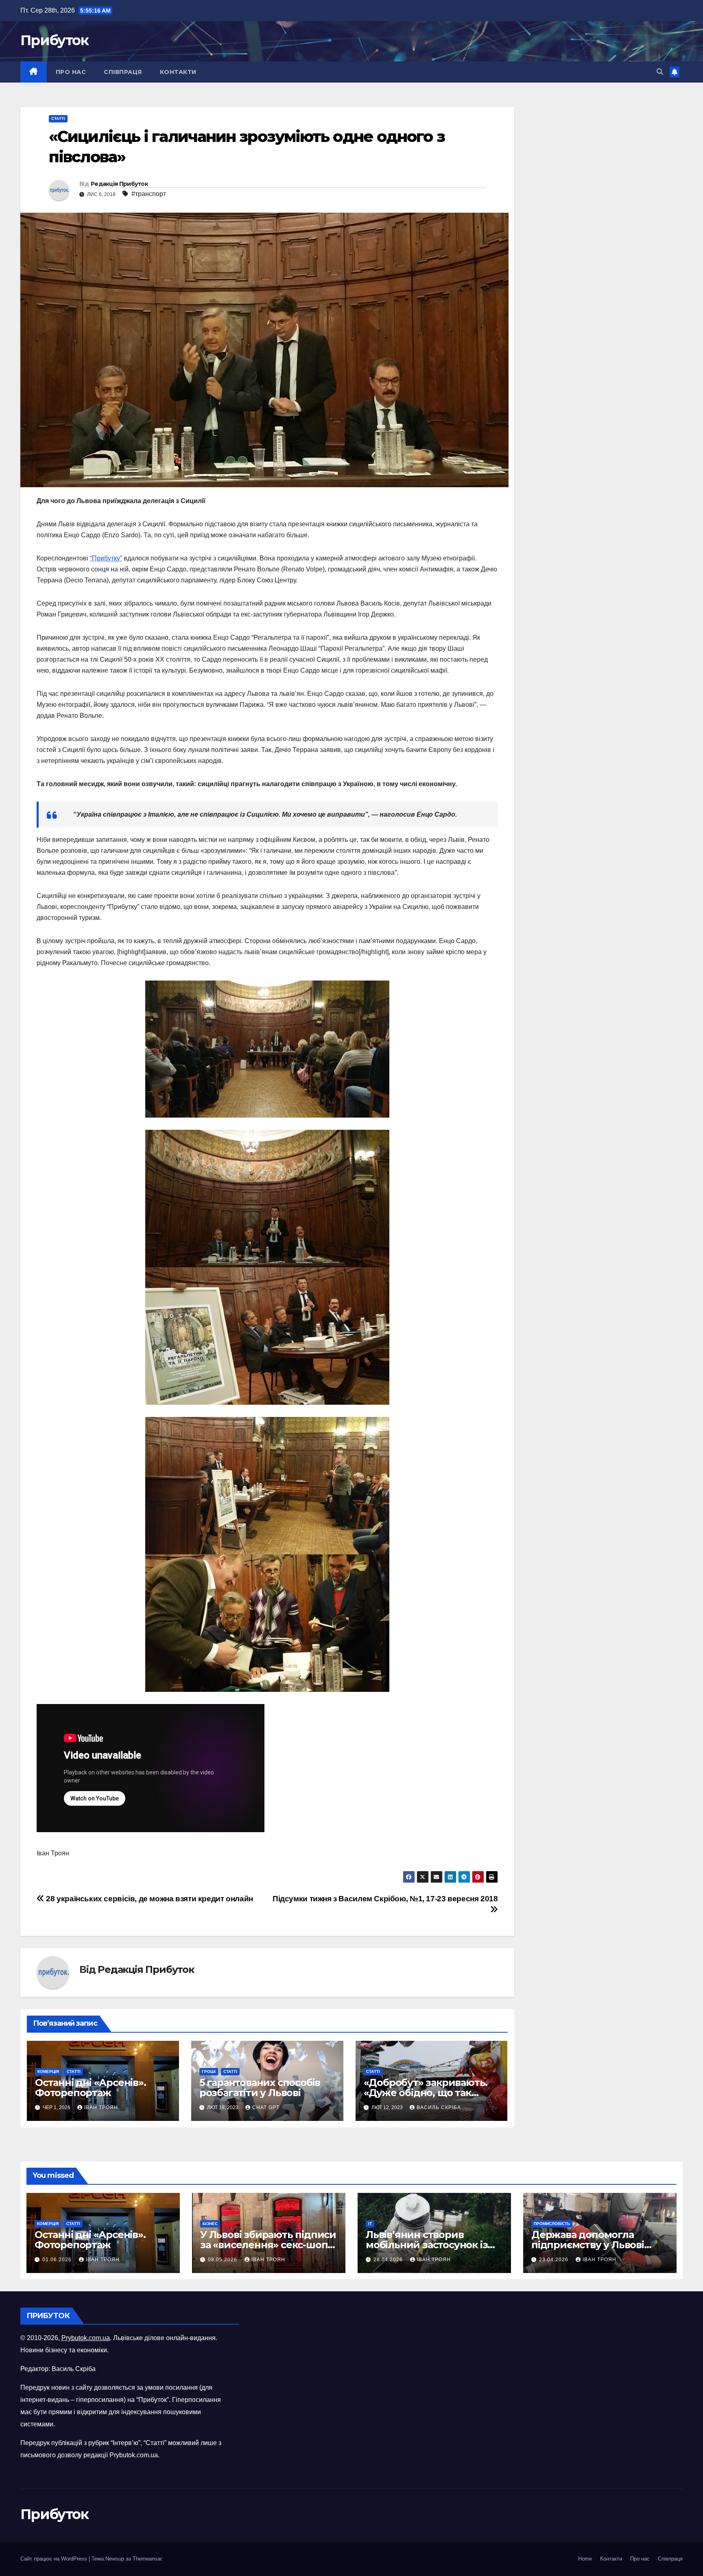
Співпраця (123, 72)
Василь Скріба (439, 2107)
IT (370, 2224)
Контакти (178, 72)
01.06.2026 (58, 2260)
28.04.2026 (389, 2260)
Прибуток (54, 40)
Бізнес (210, 2224)
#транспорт (149, 194)
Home (585, 2559)
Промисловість (552, 2224)
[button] (660, 72)
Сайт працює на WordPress (55, 2559)
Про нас (71, 72)
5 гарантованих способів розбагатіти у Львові (260, 2088)
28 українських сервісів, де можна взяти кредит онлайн (149, 1899)
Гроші (209, 2071)
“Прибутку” (106, 558)
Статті (58, 119)
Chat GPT (266, 2107)
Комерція (48, 2071)
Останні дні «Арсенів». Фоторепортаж (91, 2088)
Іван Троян (101, 2107)
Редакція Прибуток (119, 184)
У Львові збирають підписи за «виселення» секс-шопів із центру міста (268, 2245)
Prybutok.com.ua (86, 2338)
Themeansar (147, 2559)
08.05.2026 (223, 2260)
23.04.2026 (555, 2260)
